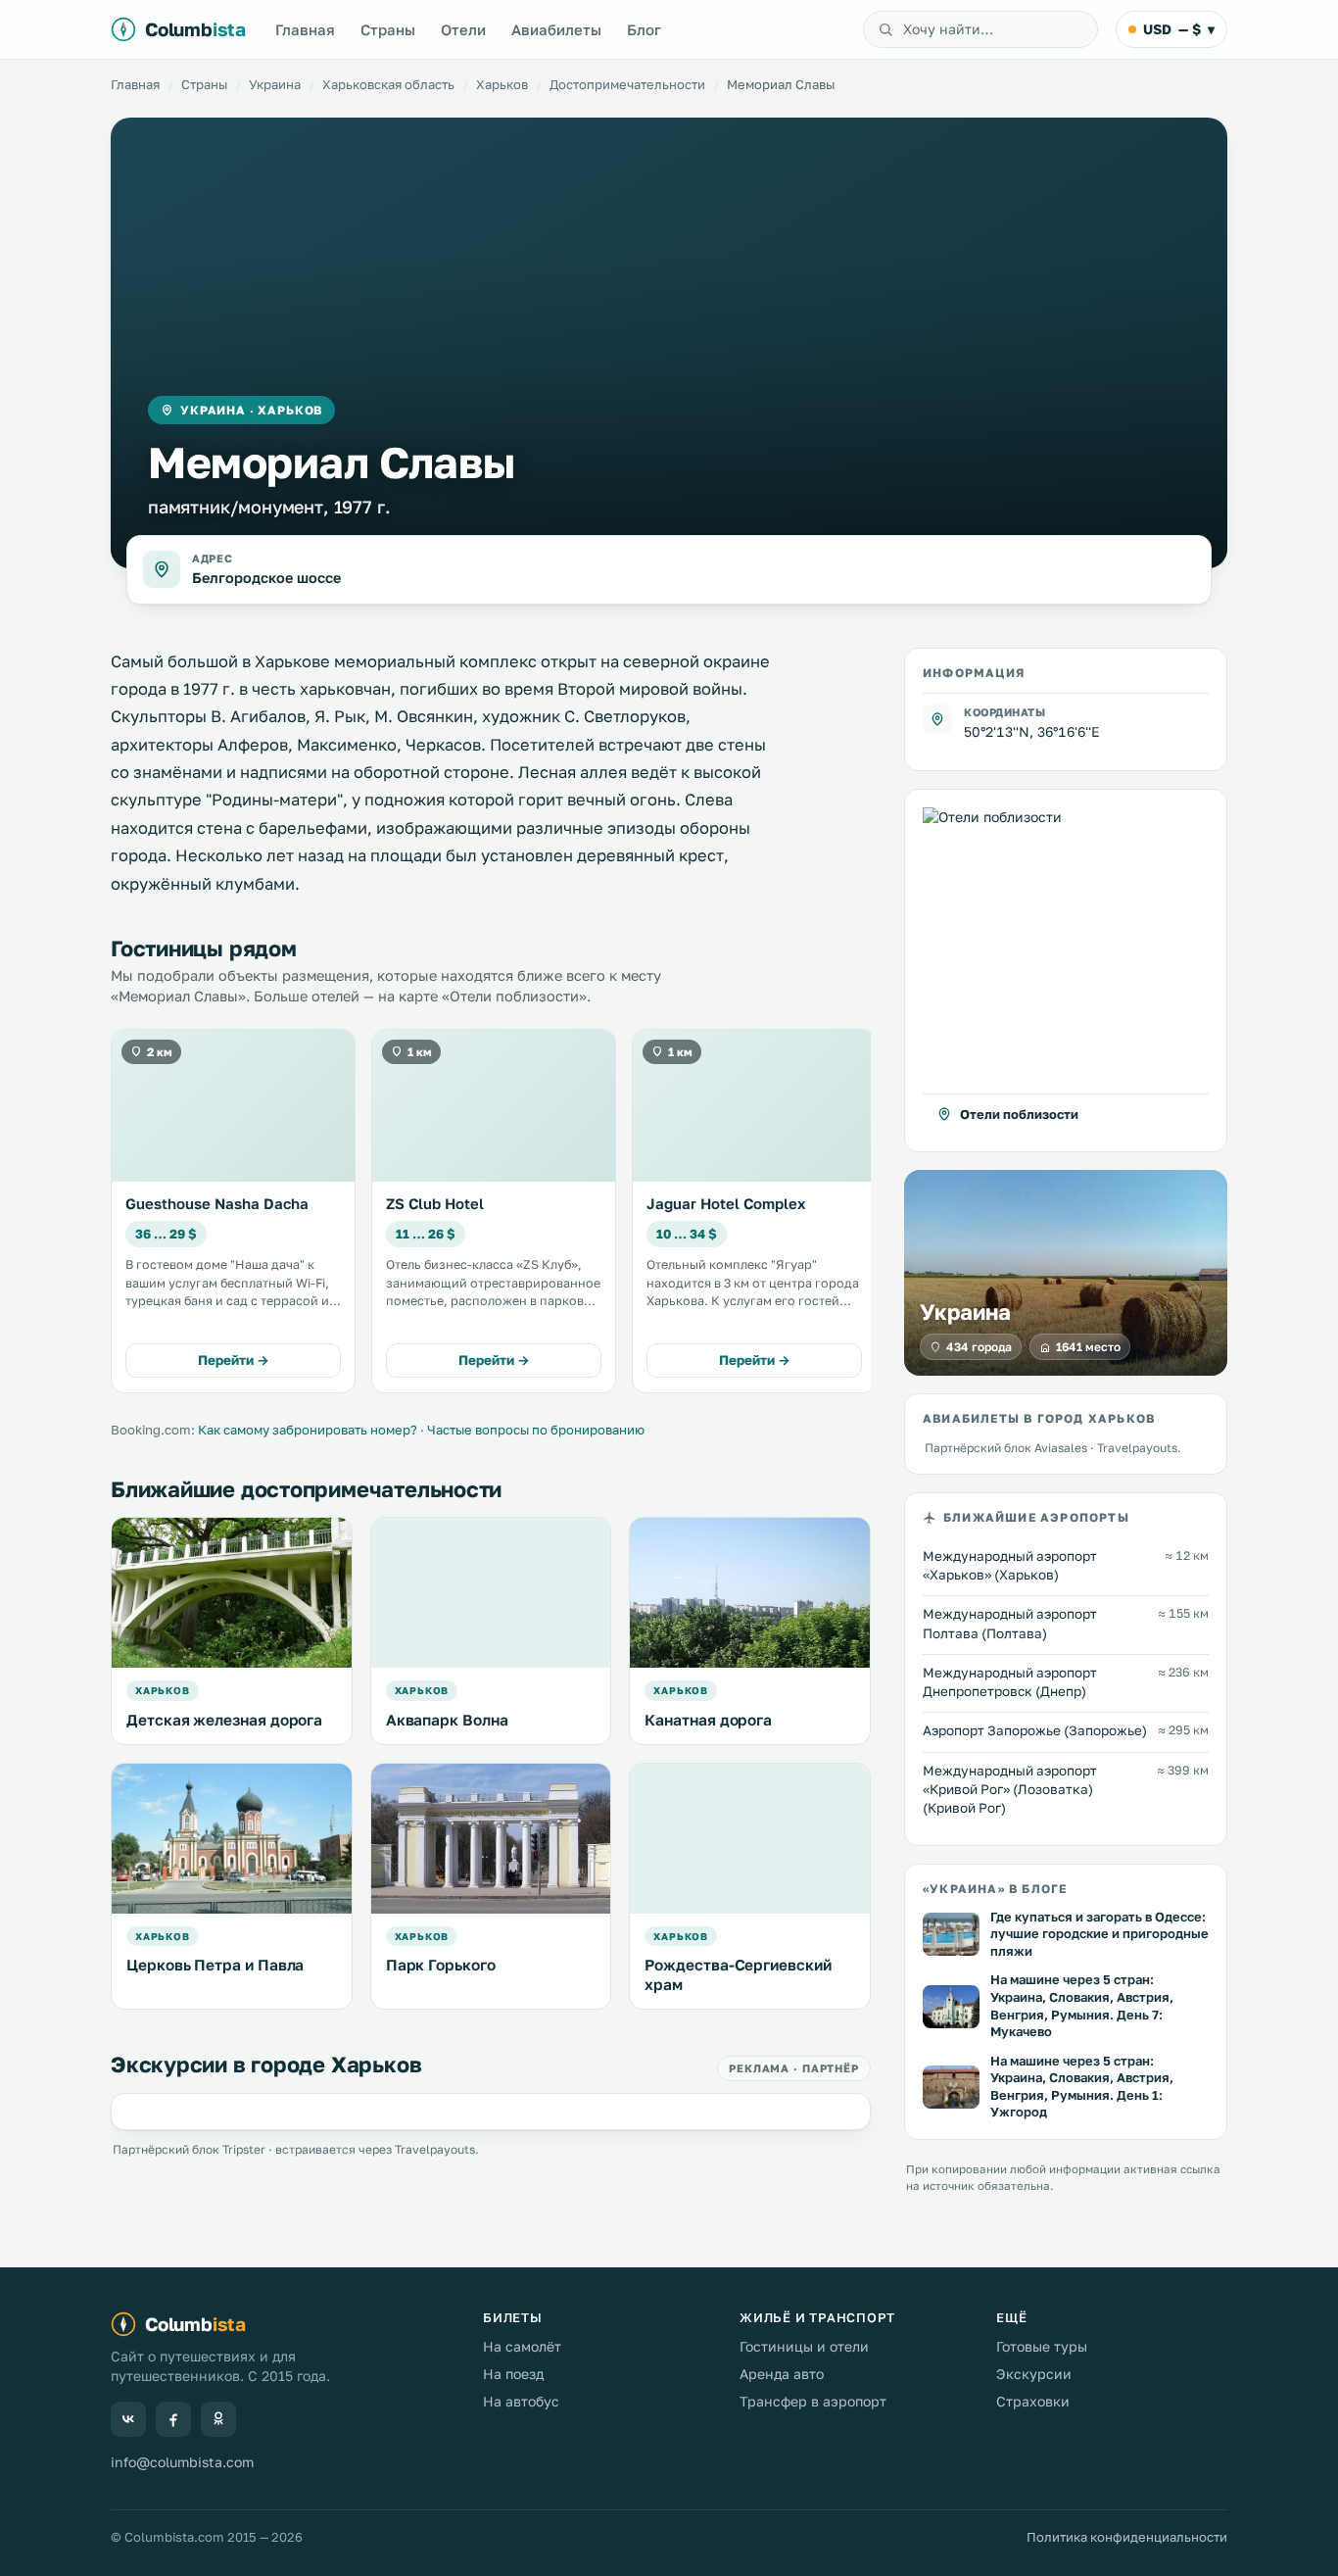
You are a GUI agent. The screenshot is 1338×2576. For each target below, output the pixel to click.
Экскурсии (1034, 2374)
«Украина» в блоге (995, 1888)
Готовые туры (1042, 2346)
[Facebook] (173, 2419)
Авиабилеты (556, 29)
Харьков (502, 84)
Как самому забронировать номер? (308, 1430)
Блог (644, 29)
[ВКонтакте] (128, 2419)
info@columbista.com (182, 2462)
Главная (305, 29)
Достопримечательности (627, 84)
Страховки (1033, 2401)
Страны (388, 29)
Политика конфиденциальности (1127, 2537)
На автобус (521, 2401)
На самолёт (522, 2346)
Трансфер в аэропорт (813, 2401)
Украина (275, 84)
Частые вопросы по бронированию (536, 1430)
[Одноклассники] (218, 2419)
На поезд (513, 2374)
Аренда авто (782, 2374)
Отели (463, 29)
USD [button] (1179, 29)
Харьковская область (388, 84)
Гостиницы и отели (804, 2346)
